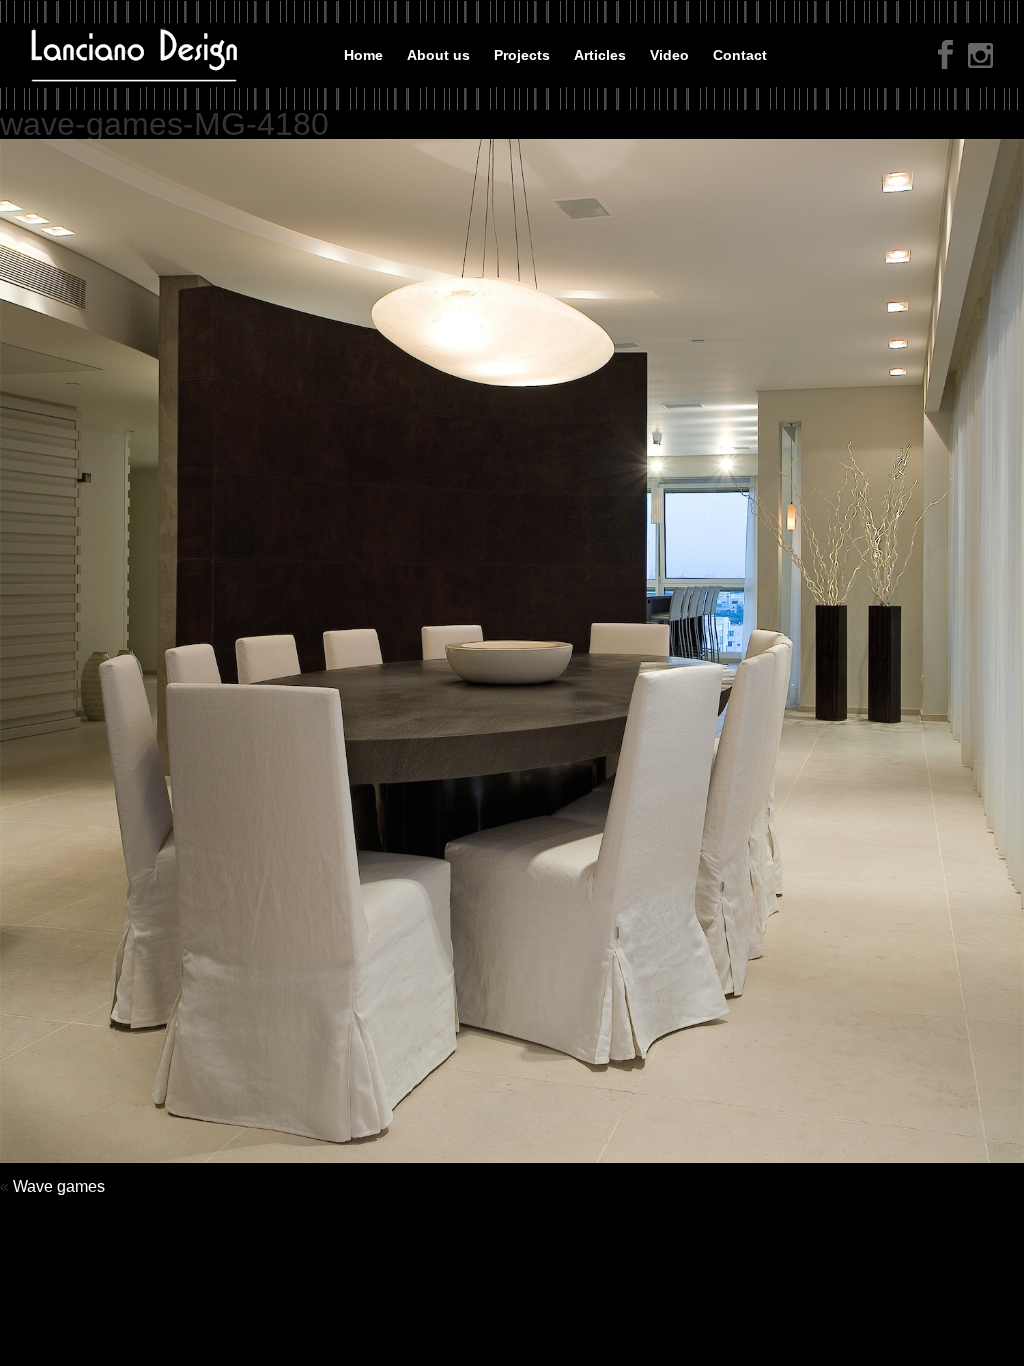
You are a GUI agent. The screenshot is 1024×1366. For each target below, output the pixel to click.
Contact (740, 55)
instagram (980, 57)
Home (363, 55)
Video (669, 55)
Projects (522, 55)
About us (438, 55)
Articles (600, 55)
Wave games (59, 1186)
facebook (945, 54)
